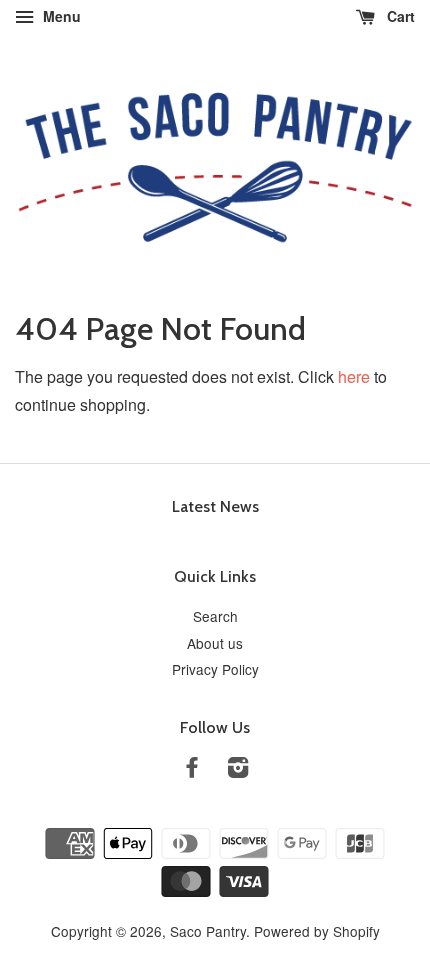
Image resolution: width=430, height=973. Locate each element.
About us (215, 643)
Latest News (215, 506)
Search (215, 616)
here (354, 376)
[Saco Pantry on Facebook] (192, 770)
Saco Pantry (208, 931)
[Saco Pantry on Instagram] (238, 770)
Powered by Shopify (317, 931)
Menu (60, 16)
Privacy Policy (215, 669)
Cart (399, 16)
